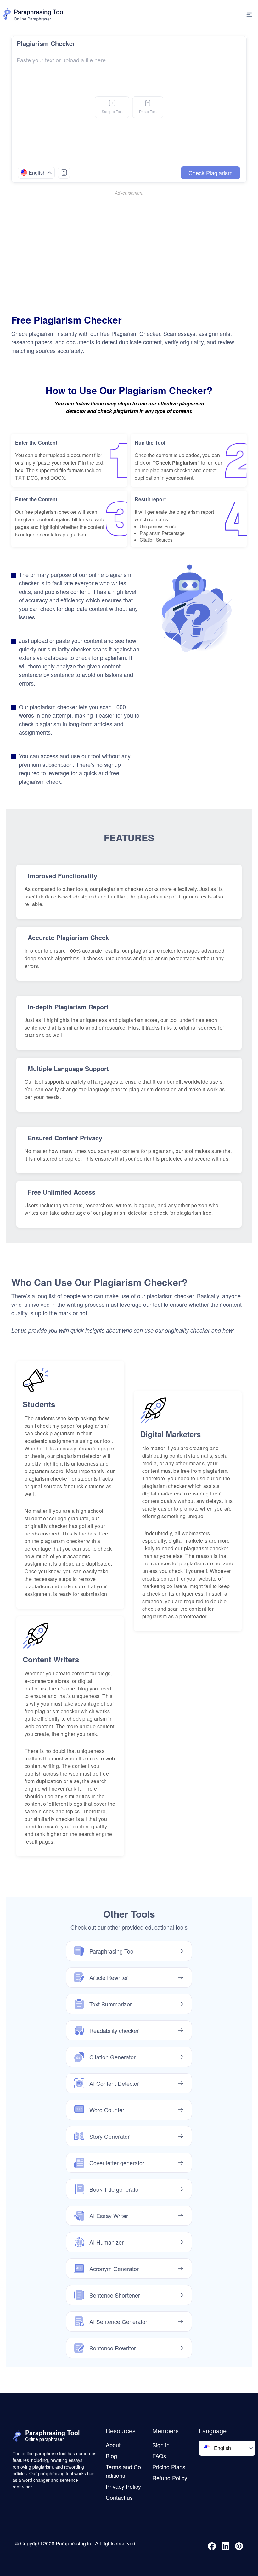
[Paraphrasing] (34, 15)
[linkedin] (227, 2546)
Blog (111, 2456)
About (113, 2445)
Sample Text (112, 111)
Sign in (161, 2445)
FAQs (159, 2456)
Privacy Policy (123, 2486)
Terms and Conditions (123, 2471)
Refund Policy (170, 2478)
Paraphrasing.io (73, 2543)
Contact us (119, 2497)
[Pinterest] (240, 2546)
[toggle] (249, 15)
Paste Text (148, 111)
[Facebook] (213, 2546)
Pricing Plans (169, 2467)
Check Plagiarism (210, 173)
